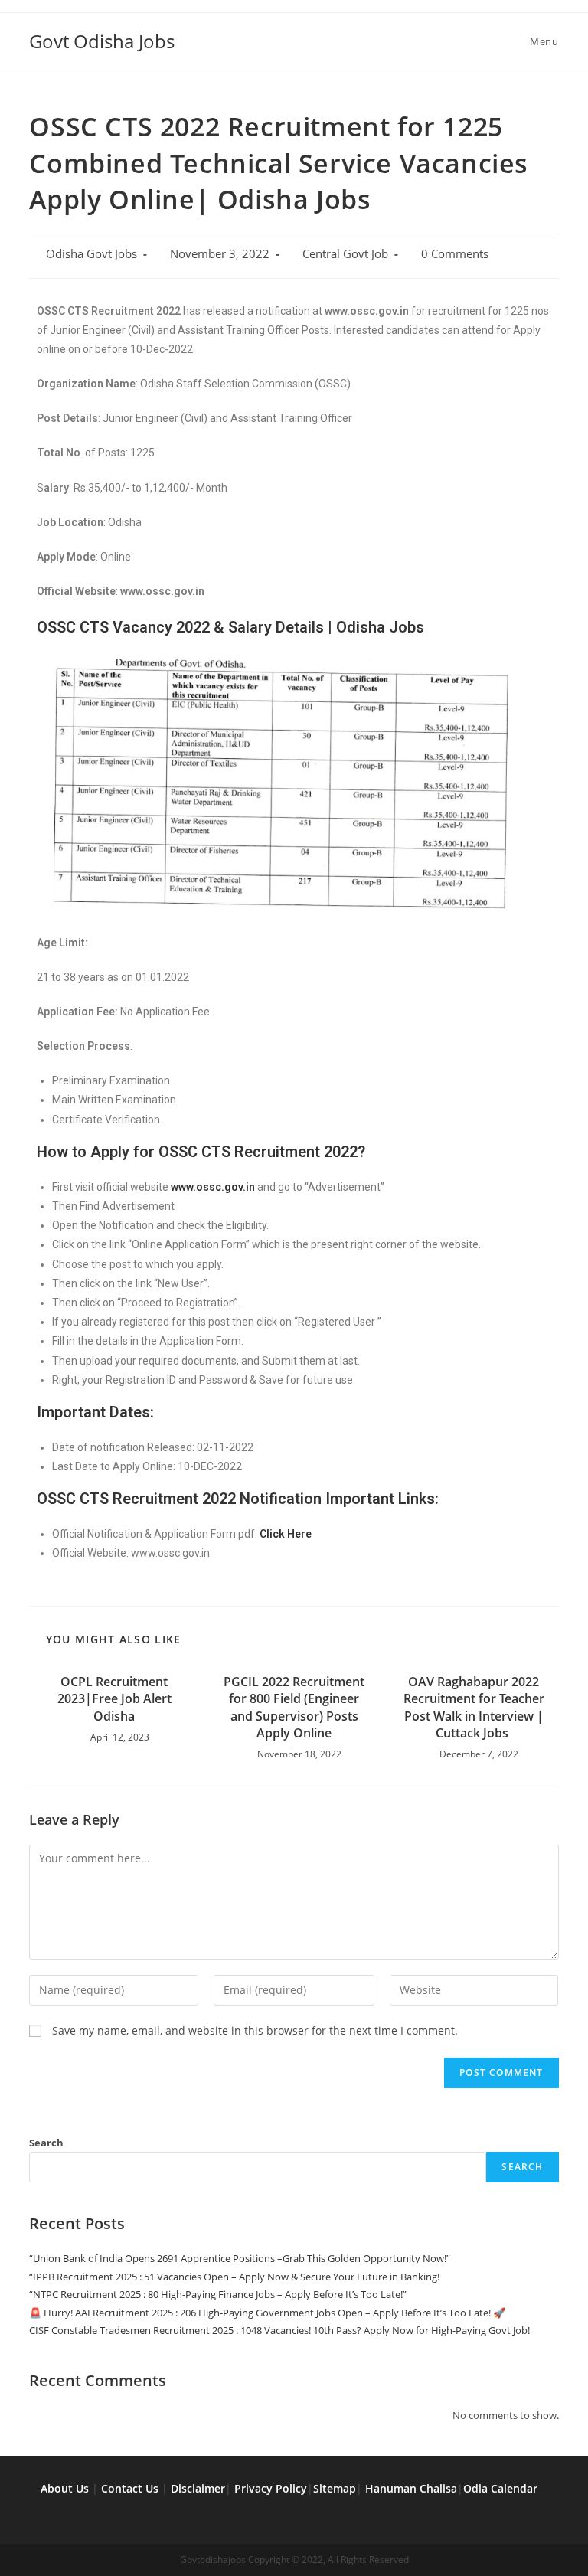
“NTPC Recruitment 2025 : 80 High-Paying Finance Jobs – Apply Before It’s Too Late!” (218, 2294)
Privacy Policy (271, 2488)
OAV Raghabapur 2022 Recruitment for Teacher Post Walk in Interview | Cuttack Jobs (474, 1707)
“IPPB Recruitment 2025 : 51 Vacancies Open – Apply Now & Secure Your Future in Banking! (234, 2277)
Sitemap (335, 2488)
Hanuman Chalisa (411, 2488)
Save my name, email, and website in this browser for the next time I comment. (255, 2030)
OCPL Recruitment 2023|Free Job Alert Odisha (114, 1699)
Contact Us (130, 2488)
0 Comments (455, 254)
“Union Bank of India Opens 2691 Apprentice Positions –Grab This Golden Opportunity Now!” (240, 2258)
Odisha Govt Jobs (91, 254)
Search (46, 2143)
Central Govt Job (345, 254)
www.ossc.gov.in (213, 1187)
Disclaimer (198, 2488)
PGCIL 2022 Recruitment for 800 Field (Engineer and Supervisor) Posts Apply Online (294, 1707)
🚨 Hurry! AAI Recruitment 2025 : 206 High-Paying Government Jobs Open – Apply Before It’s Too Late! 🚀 (267, 2313)
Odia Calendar (500, 2488)
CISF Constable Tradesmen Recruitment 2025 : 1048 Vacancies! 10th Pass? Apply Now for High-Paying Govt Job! (279, 2330)
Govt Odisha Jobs (102, 41)
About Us (65, 2488)
